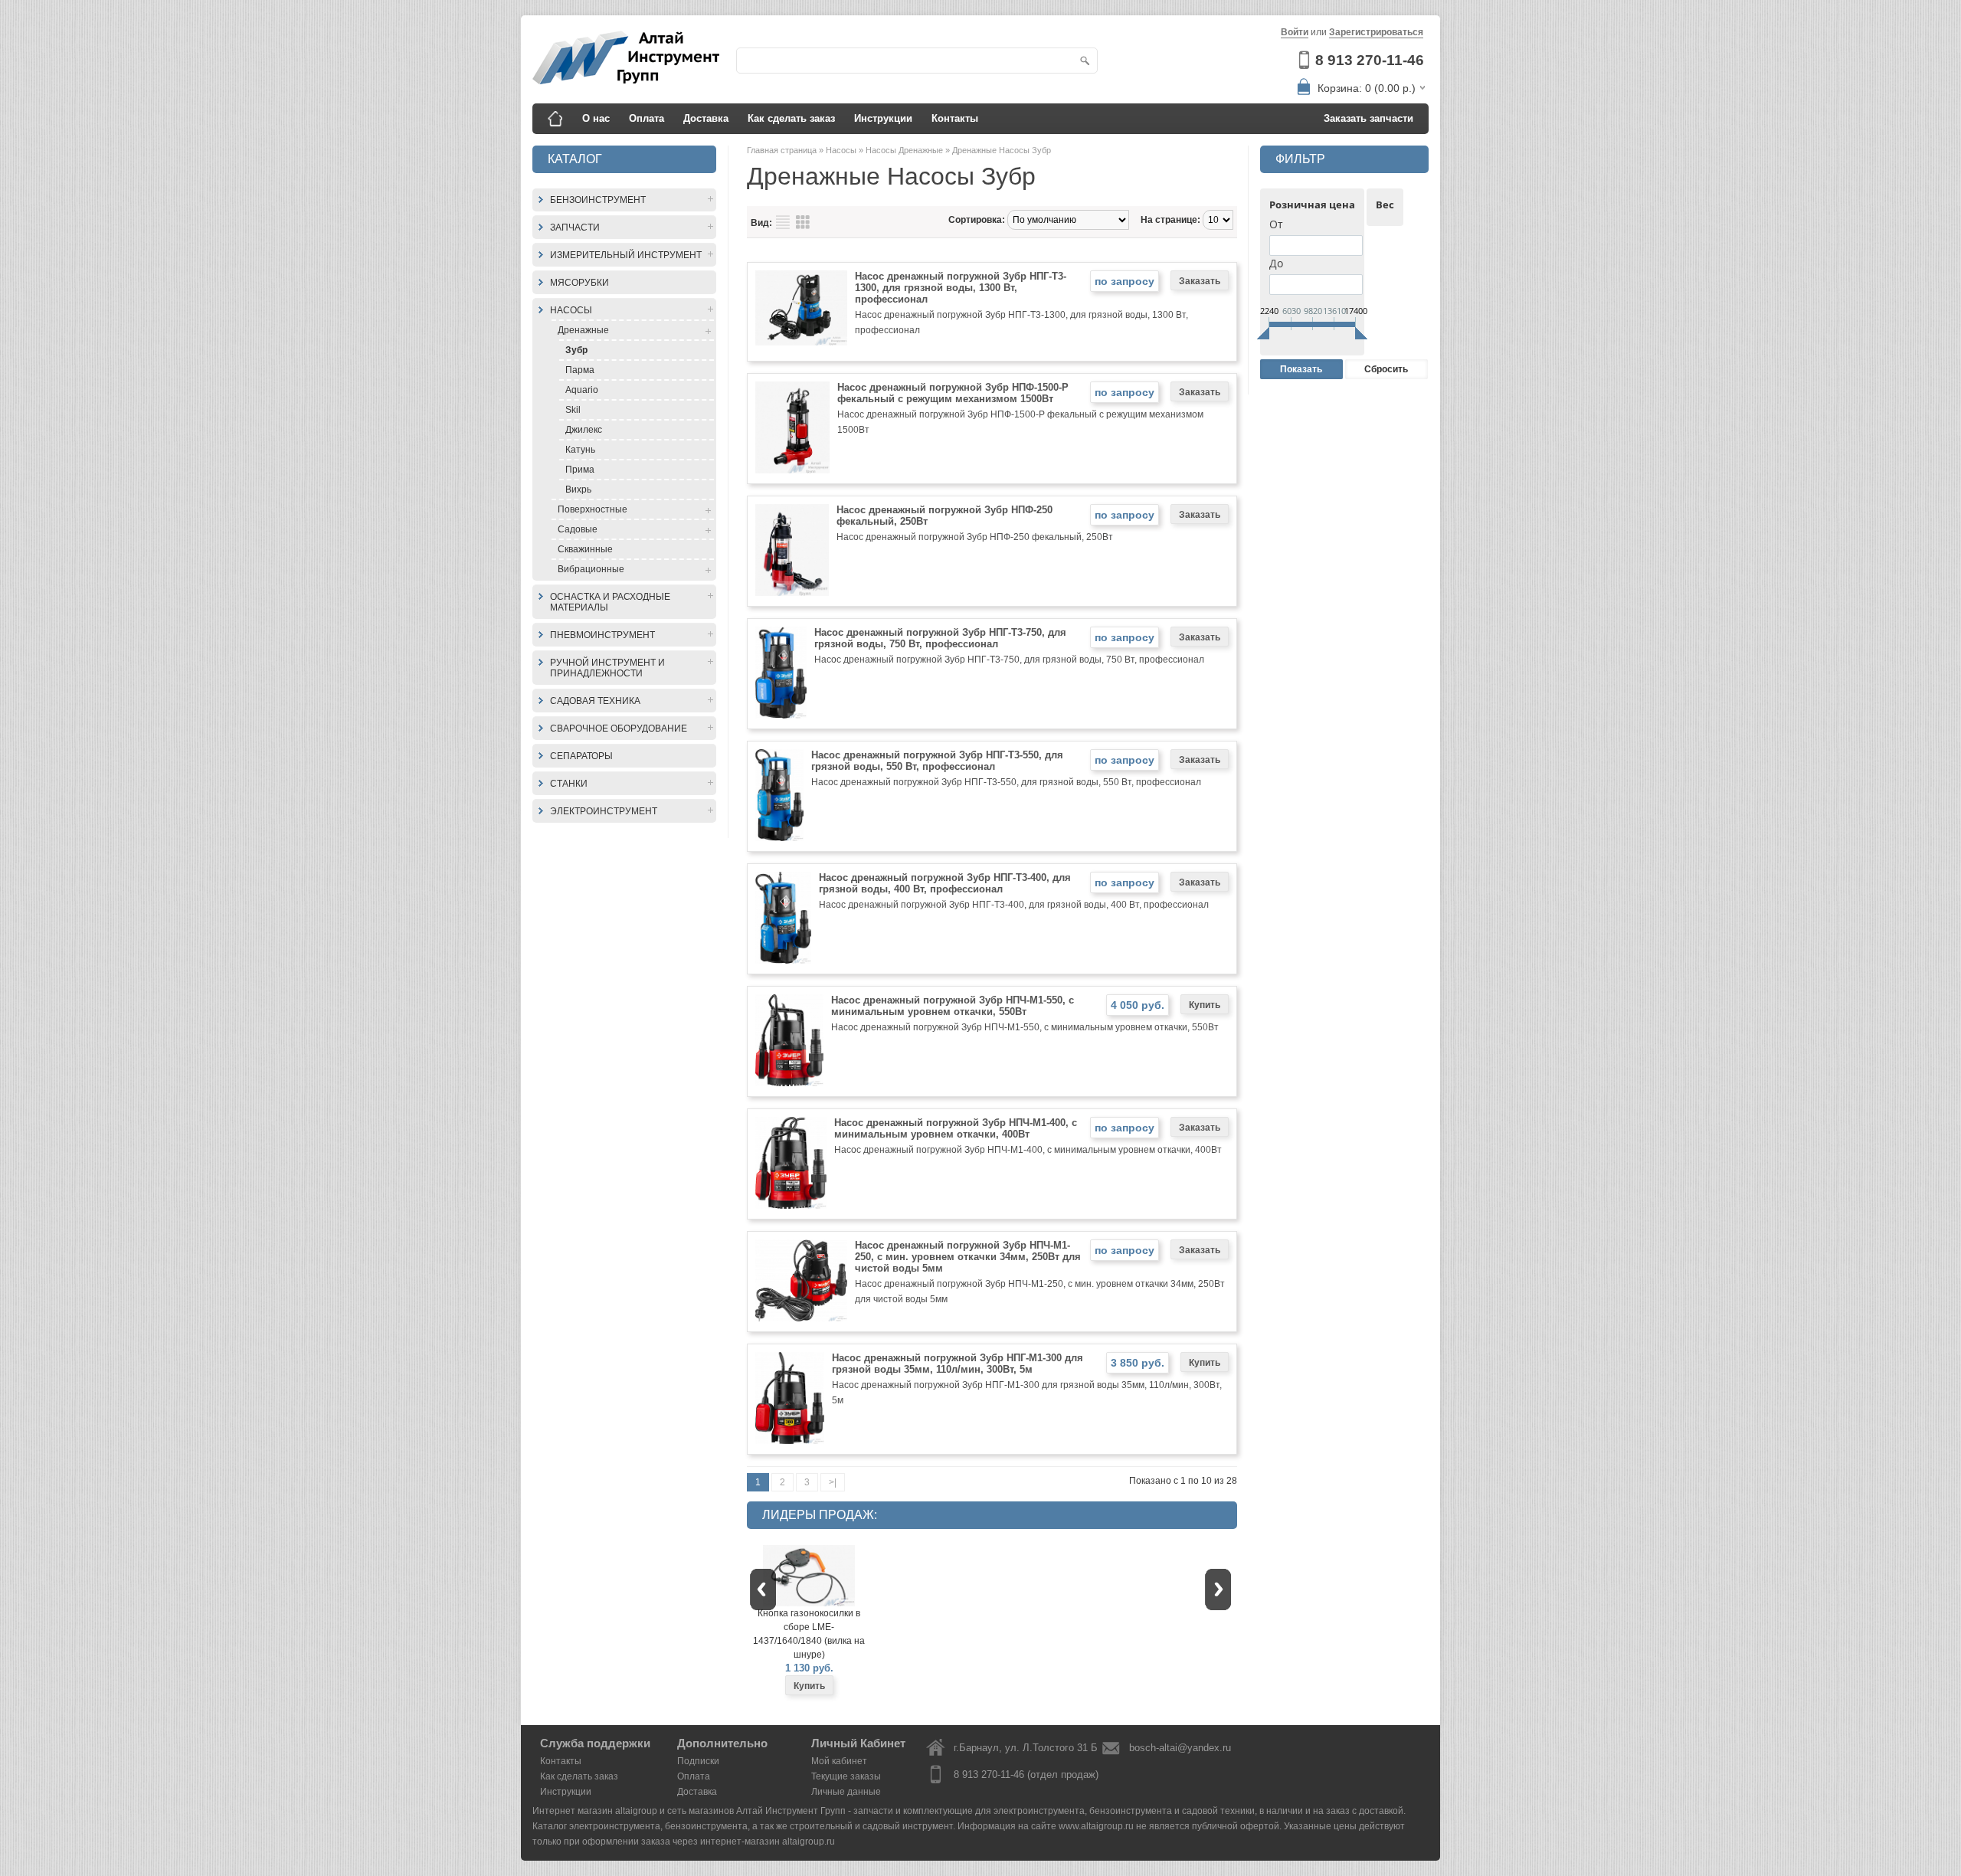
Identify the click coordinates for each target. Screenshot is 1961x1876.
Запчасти (575, 228)
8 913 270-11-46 (1370, 60)
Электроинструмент (604, 811)
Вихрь (578, 489)
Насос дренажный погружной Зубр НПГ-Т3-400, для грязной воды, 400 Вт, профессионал (945, 883)
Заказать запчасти (1368, 118)
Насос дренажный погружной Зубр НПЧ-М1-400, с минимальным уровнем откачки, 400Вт (956, 1128)
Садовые (578, 529)
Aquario (582, 390)
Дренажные (583, 330)
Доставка (706, 118)
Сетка (803, 222)
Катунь (580, 450)
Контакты (955, 118)
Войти (1295, 32)
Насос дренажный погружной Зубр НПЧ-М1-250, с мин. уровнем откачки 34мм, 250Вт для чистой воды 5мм (968, 1257)
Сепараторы (581, 756)
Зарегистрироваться (1376, 32)
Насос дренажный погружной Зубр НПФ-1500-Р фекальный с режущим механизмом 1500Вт (953, 393)
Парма (580, 370)
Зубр (576, 350)
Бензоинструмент (598, 200)
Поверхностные (593, 509)
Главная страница (783, 150)
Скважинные (585, 549)
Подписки (698, 1761)
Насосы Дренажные (905, 150)
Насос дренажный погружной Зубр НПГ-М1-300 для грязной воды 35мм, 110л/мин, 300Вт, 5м (958, 1364)
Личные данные (846, 1792)
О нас (596, 118)
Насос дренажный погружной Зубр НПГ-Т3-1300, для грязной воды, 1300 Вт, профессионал (961, 288)
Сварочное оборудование (619, 728)
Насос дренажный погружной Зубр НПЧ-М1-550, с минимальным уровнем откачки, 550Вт (953, 1006)
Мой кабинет (839, 1761)
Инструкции (883, 118)
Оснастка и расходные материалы (610, 602)
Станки (569, 784)
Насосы (571, 310)
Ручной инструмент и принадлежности (607, 668)
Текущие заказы (846, 1776)
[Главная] (555, 119)
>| (833, 1482)
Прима (580, 470)
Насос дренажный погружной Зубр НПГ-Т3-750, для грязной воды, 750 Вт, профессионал (940, 638)
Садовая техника (595, 701)
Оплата (647, 118)
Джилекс (584, 430)
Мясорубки (579, 283)
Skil (573, 410)
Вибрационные (591, 569)
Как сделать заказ (791, 118)
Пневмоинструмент (602, 635)
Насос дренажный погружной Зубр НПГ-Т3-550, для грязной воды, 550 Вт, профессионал (937, 761)
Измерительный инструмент (626, 255)
